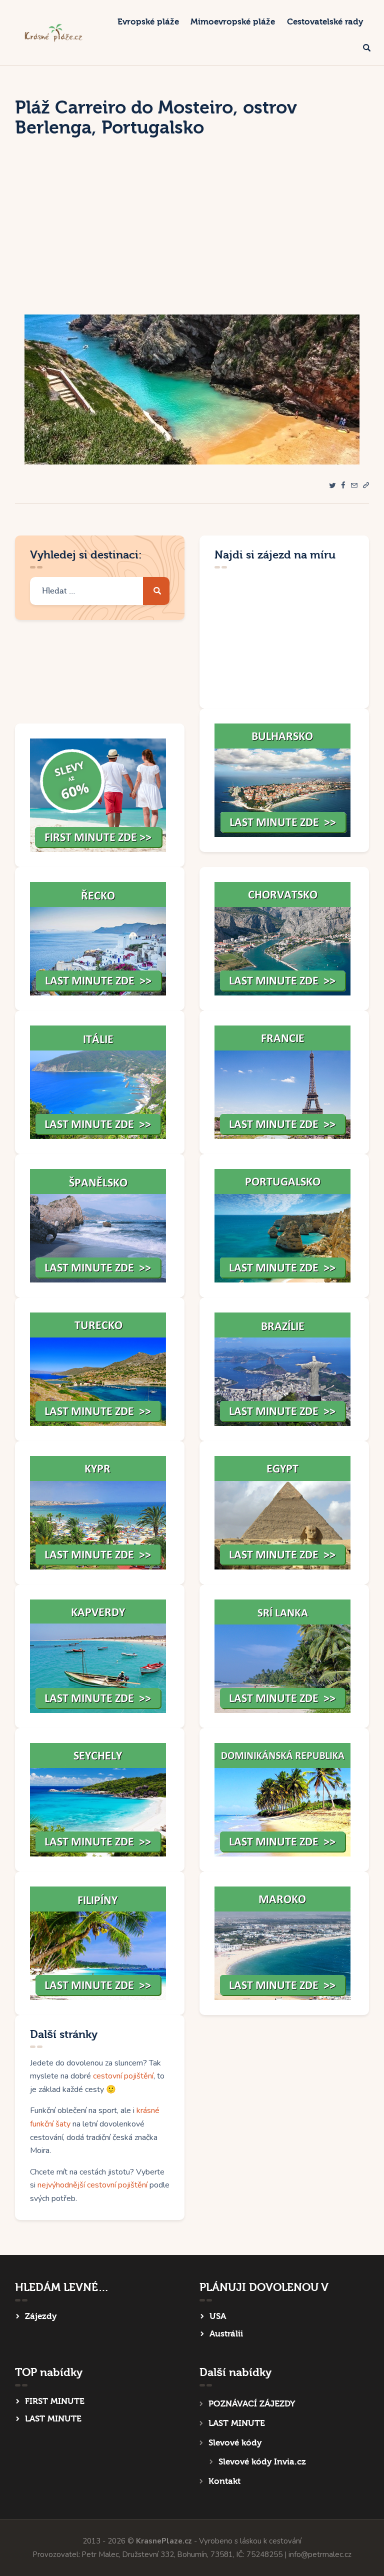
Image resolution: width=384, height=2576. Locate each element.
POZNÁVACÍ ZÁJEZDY (252, 2404)
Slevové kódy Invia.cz (262, 2462)
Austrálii (226, 2334)
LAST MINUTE (53, 2419)
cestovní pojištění (123, 2076)
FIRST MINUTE (55, 2401)
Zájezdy (41, 2316)
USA (218, 2316)
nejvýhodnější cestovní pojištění (92, 2185)
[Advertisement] (192, 239)
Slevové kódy (235, 2443)
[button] (366, 486)
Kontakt (224, 2481)
